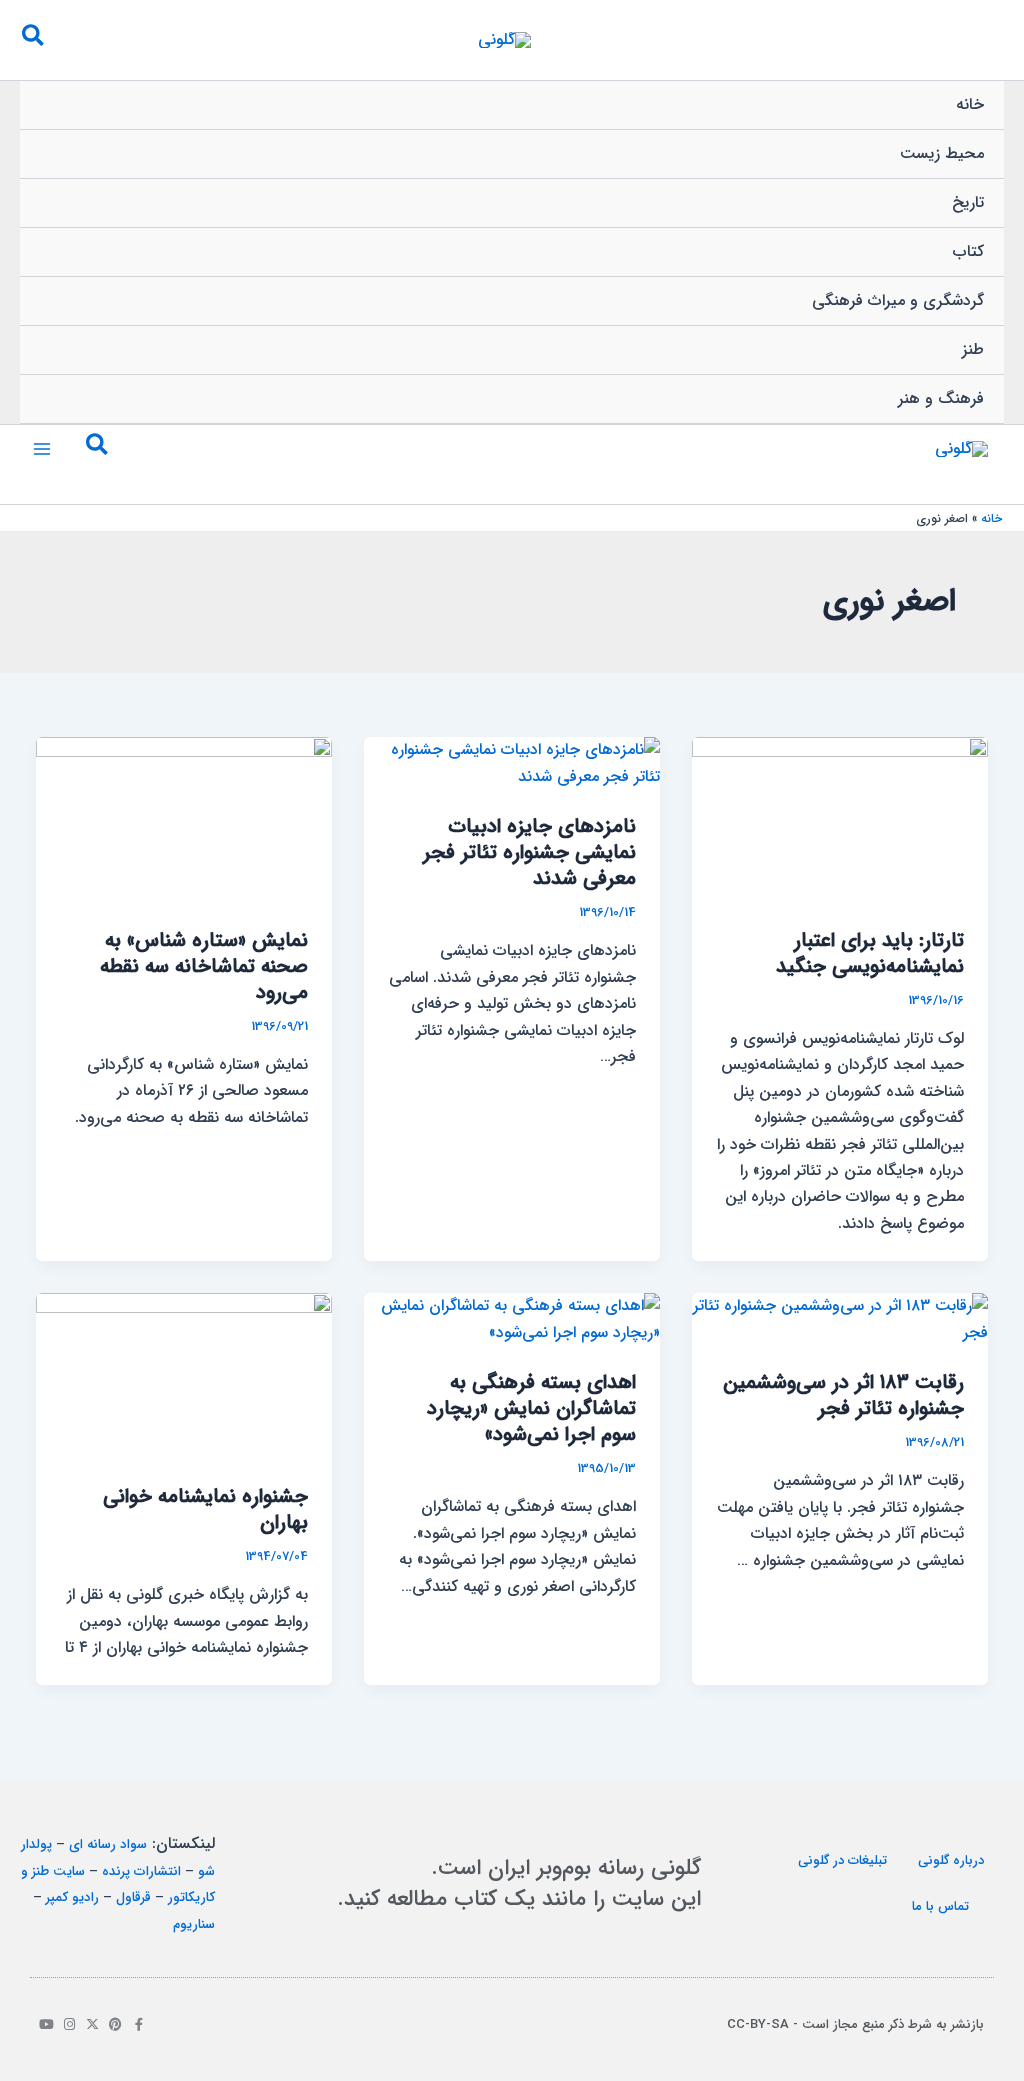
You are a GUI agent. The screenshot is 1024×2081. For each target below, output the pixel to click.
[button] (32, 40)
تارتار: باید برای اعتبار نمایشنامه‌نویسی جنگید (870, 953)
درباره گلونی (951, 1860)
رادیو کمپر (72, 1897)
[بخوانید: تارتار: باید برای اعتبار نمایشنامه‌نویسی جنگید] (840, 819)
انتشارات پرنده (141, 1871)
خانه (970, 104)
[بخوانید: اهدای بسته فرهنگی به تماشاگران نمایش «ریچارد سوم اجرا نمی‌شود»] (512, 1318)
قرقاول (133, 1897)
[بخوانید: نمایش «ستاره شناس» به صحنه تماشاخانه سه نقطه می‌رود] (184, 819)
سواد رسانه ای (108, 1844)
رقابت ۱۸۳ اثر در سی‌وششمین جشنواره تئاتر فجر (843, 1395)
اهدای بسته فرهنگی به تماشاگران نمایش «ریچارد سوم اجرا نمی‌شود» (531, 1408)
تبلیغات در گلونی (842, 1860)
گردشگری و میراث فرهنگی (898, 300)
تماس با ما (940, 1906)
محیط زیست (942, 153)
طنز (973, 349)
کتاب (968, 251)
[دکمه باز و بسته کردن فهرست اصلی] (42, 449)
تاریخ (968, 202)
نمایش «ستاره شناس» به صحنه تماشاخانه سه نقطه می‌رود (204, 966)
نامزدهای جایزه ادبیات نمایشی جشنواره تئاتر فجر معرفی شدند (529, 852)
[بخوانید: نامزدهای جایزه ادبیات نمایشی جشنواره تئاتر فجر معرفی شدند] (512, 762)
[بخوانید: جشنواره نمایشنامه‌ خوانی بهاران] (184, 1375)
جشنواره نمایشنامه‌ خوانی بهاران (205, 1509)
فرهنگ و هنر (941, 398)
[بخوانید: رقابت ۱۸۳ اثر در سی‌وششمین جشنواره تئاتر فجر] (840, 1318)
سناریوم (194, 1924)
